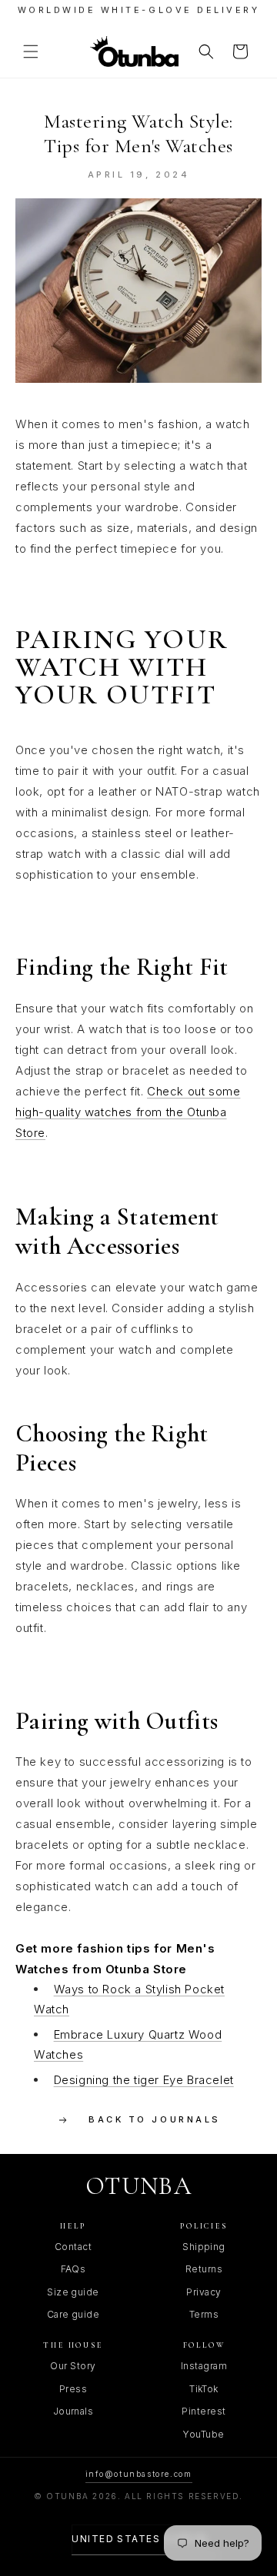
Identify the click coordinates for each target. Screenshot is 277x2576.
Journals (73, 2411)
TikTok (204, 2389)
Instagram (204, 2366)
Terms (204, 2314)
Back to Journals (154, 2119)
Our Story (73, 2366)
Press (73, 2389)
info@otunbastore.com (139, 2474)
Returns (204, 2269)
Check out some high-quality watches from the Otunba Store (128, 1112)
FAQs (73, 2269)
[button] (31, 52)
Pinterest (204, 2411)
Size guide (73, 2292)
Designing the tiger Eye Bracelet (144, 2080)
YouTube (204, 2434)
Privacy (204, 2292)
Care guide (73, 2314)
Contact (73, 2247)
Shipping (204, 2247)
